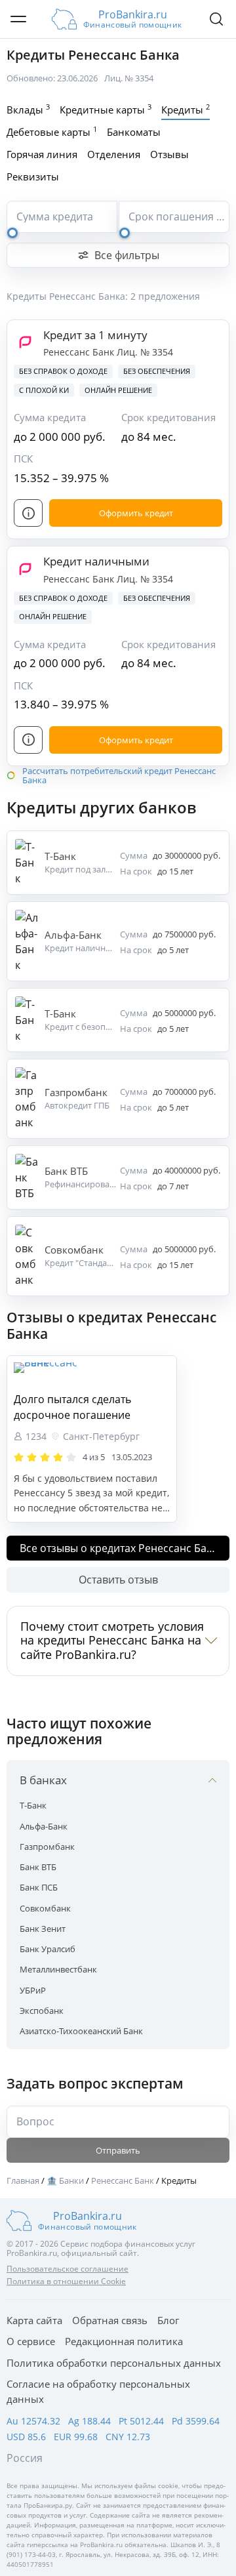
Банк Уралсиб (48, 1949)
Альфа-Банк (44, 1826)
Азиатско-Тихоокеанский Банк (81, 2031)
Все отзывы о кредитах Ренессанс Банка (122, 1548)
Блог (168, 2320)
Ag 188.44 (89, 2421)
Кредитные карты (106, 109)
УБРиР (33, 1990)
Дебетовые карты (52, 131)
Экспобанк (42, 2011)
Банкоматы (134, 132)
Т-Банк (33, 1805)
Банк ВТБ (38, 1867)
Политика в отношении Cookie (66, 2281)
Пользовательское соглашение (68, 2269)
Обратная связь (110, 2320)
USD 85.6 (26, 2437)
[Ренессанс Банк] (92, 1374)
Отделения (114, 154)
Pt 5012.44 (141, 2421)
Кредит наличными (96, 561)
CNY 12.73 (128, 2437)
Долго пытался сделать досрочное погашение (72, 1407)
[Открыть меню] (18, 19)
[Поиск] (216, 19)
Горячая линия (42, 154)
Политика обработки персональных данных (114, 2363)
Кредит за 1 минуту (95, 335)
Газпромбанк (47, 1847)
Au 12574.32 (33, 2421)
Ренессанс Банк (80, 352)
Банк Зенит (43, 1929)
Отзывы (169, 154)
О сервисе (31, 2341)
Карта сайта (34, 2320)
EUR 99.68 (76, 2437)
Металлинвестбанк (58, 1969)
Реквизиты (33, 176)
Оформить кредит (136, 513)
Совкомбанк (45, 1908)
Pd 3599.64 (196, 2421)
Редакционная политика (124, 2341)
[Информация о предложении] (28, 513)
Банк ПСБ (39, 1887)
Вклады (28, 109)
